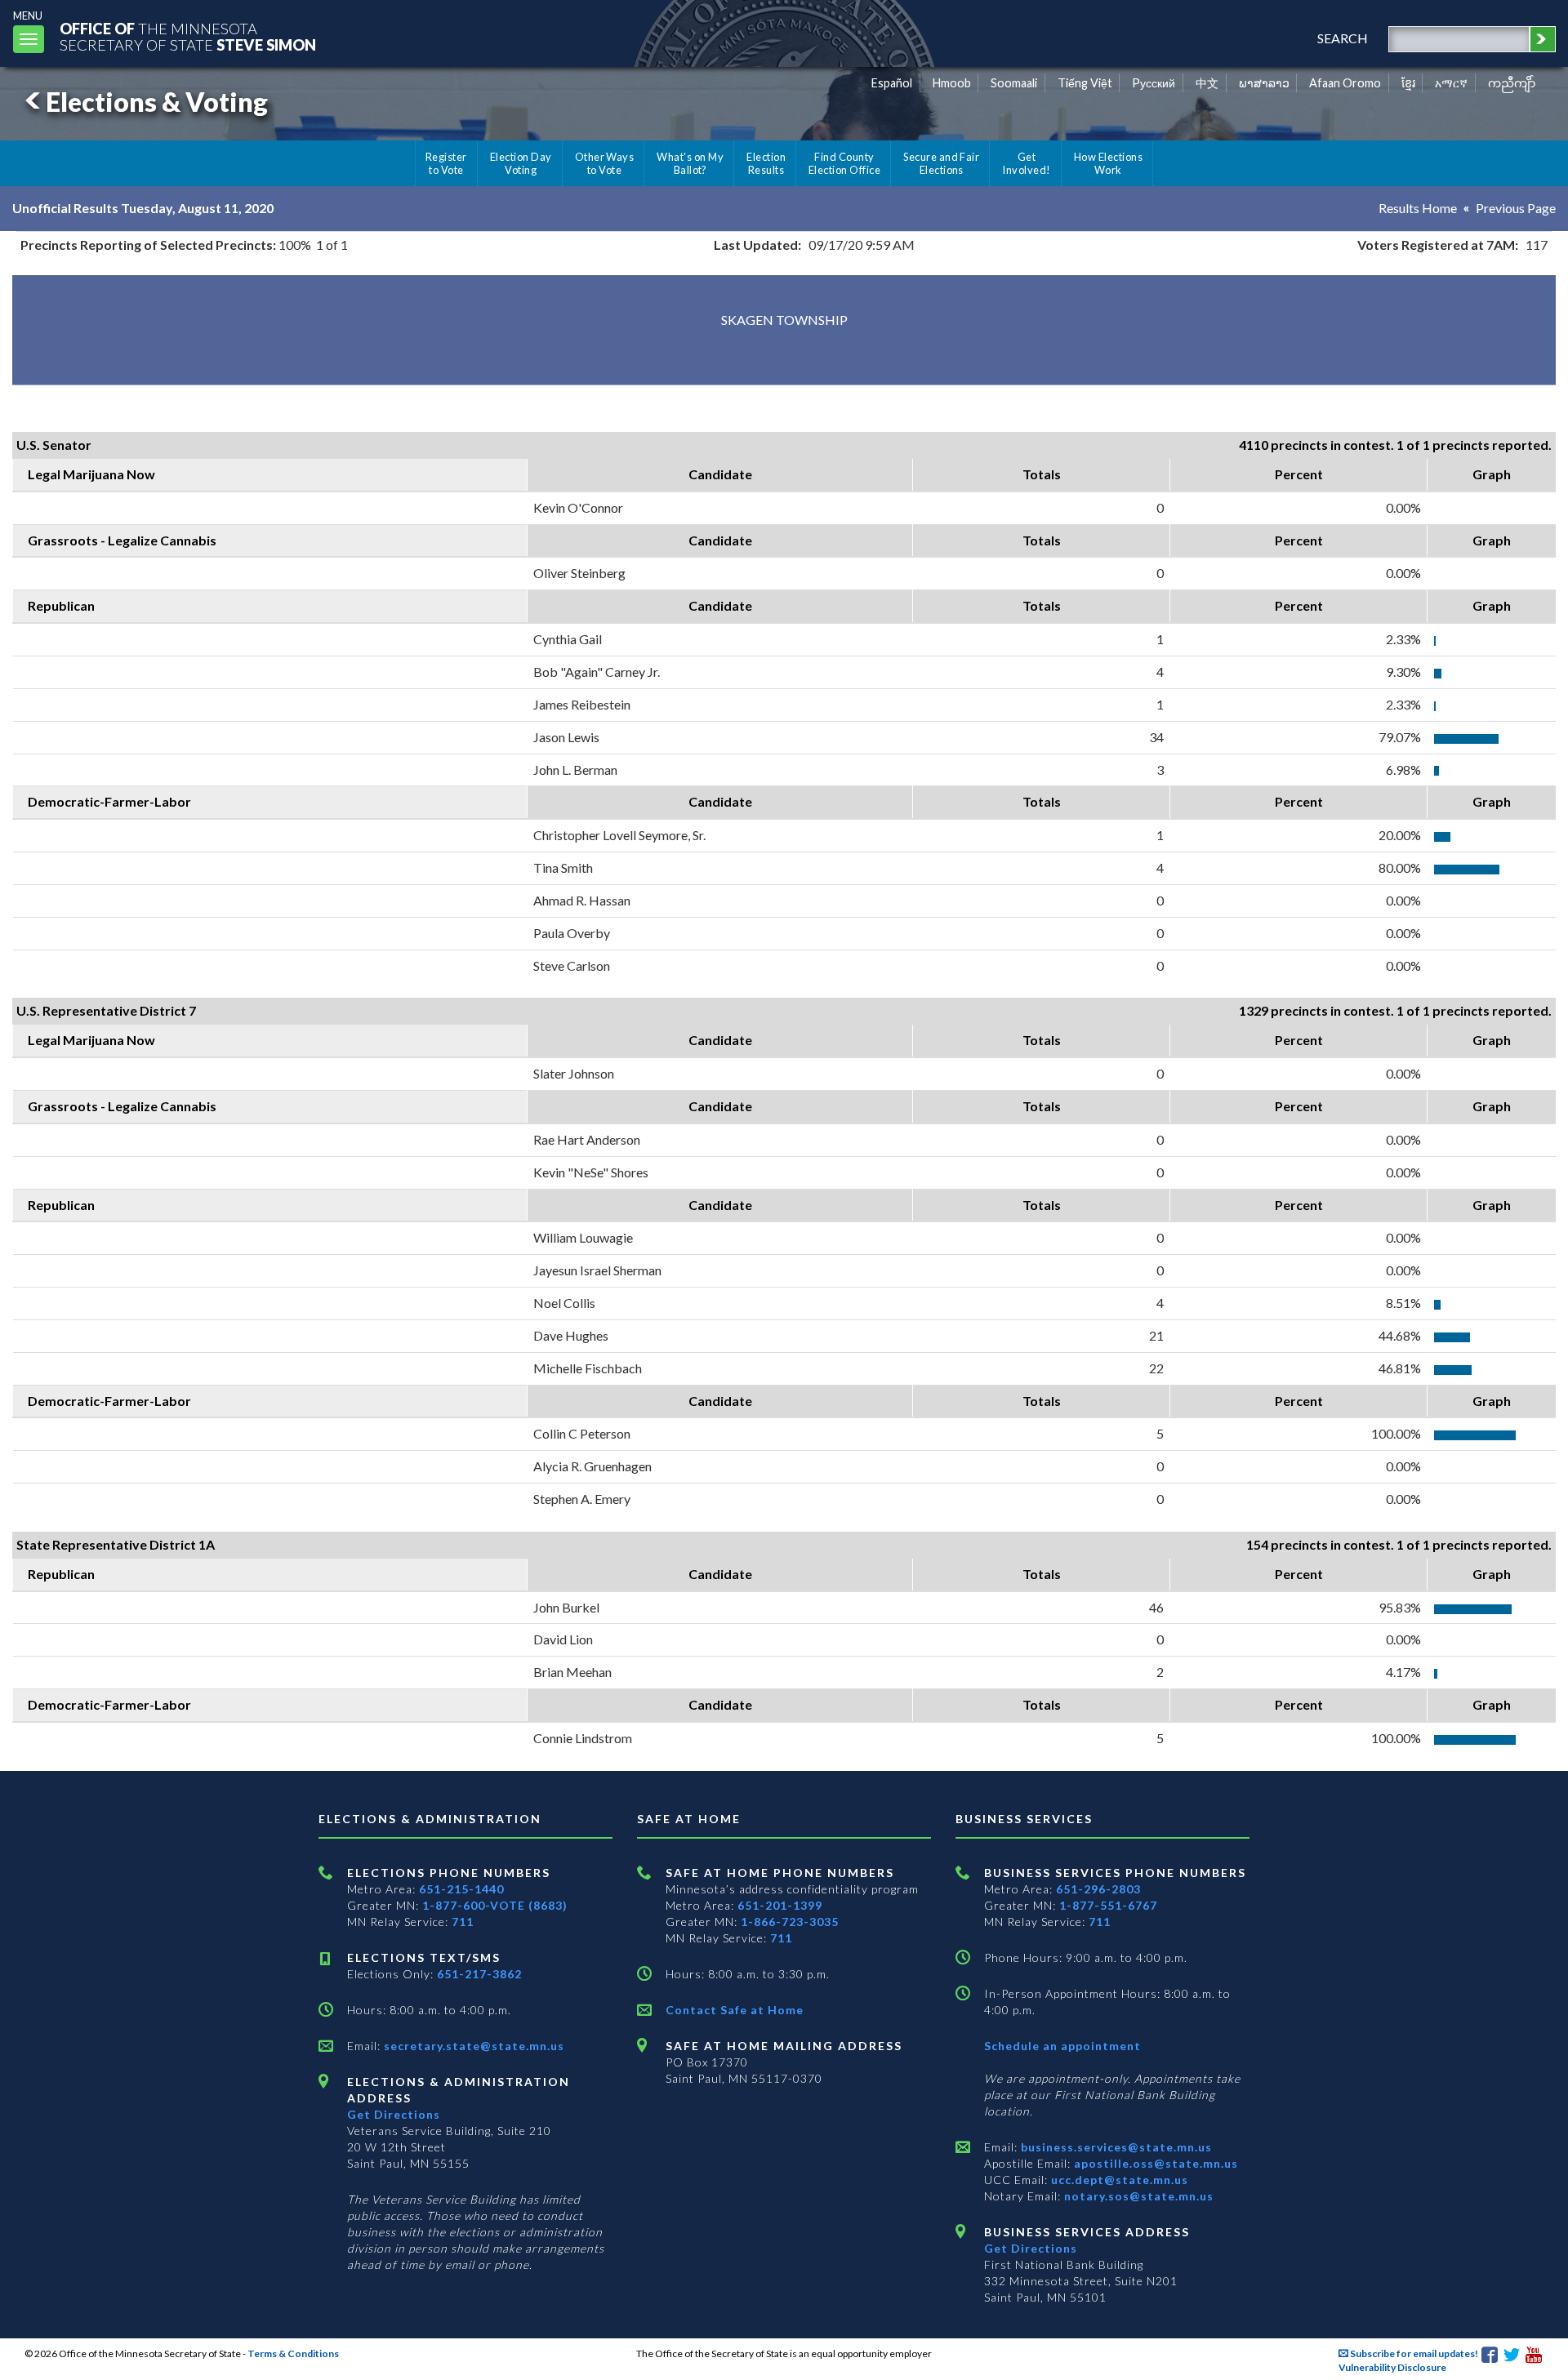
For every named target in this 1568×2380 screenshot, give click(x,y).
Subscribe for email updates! (1413, 2353)
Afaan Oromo (1345, 83)
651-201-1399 (780, 1905)
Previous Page (1516, 208)
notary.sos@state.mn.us (1137, 2196)
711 (463, 1922)
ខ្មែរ (1408, 83)
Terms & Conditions (293, 2353)
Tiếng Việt (1085, 83)
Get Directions (394, 2114)
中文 (1207, 83)
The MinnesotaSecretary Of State (188, 36)
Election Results (766, 163)
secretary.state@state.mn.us (472, 2046)
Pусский (1154, 83)
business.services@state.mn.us (1115, 2147)
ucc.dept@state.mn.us (1118, 2180)
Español (892, 83)
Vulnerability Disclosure (1392, 2367)
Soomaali (1014, 83)
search (1343, 38)
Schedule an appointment (1062, 2046)
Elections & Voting (157, 102)
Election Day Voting (521, 163)
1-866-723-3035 (790, 1922)
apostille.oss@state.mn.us (1154, 2163)
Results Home (1418, 208)
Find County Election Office (844, 163)
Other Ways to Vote (605, 163)
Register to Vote (446, 163)
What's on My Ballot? (690, 163)
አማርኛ (1451, 83)
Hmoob (952, 83)
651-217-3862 (479, 1974)
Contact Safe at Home (735, 2010)
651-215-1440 (461, 1889)
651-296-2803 (1098, 1889)
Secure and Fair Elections (941, 163)
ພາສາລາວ (1264, 83)
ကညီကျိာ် (1512, 83)
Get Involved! (1026, 163)
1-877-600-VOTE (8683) (495, 1905)
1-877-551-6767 (1108, 1905)
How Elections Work (1108, 163)
